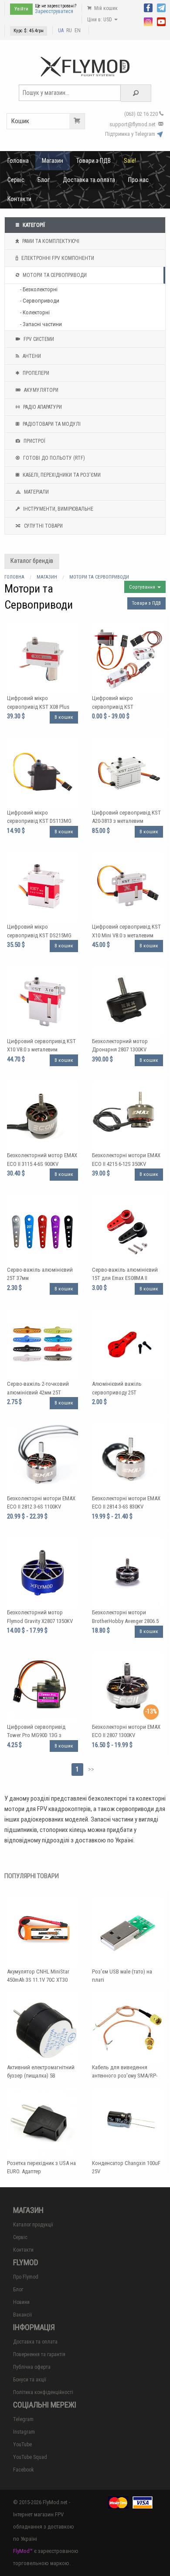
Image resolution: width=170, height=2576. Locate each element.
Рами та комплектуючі (50, 241)
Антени (31, 356)
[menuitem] (18, 161)
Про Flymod (26, 2277)
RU (69, 30)
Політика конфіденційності (43, 2392)
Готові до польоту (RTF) (53, 458)
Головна (18, 161)
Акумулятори (41, 390)
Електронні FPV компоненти (57, 258)
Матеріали (36, 492)
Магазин (53, 161)
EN (78, 30)
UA (61, 30)
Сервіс (16, 180)
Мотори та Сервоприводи (54, 275)
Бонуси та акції (30, 2380)
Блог (44, 180)
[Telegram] (161, 7)
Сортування (143, 587)
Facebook (24, 2470)
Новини (21, 2302)
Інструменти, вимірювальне (58, 509)
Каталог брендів (32, 561)
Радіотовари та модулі (51, 424)
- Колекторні (35, 312)
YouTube (22, 2445)
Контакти (19, 199)
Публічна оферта (32, 2367)
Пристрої (34, 441)
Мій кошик (105, 8)
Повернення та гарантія (39, 2354)
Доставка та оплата (89, 180)
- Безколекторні (39, 289)
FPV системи (38, 339)
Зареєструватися (54, 11)
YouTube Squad (30, 2457)
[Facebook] (148, 7)
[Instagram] (148, 21)
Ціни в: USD (100, 20)
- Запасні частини (41, 324)
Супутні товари (43, 526)
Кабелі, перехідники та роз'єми (61, 475)
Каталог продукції (33, 2225)
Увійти (21, 9)
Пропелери (35, 373)
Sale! (130, 161)
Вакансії (22, 2315)
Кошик (20, 121)
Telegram (23, 2419)
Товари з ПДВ (93, 161)
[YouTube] (161, 21)
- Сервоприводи (40, 301)
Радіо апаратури (42, 407)
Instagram (24, 2432)
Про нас (138, 180)
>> (91, 1769)
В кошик (64, 717)
